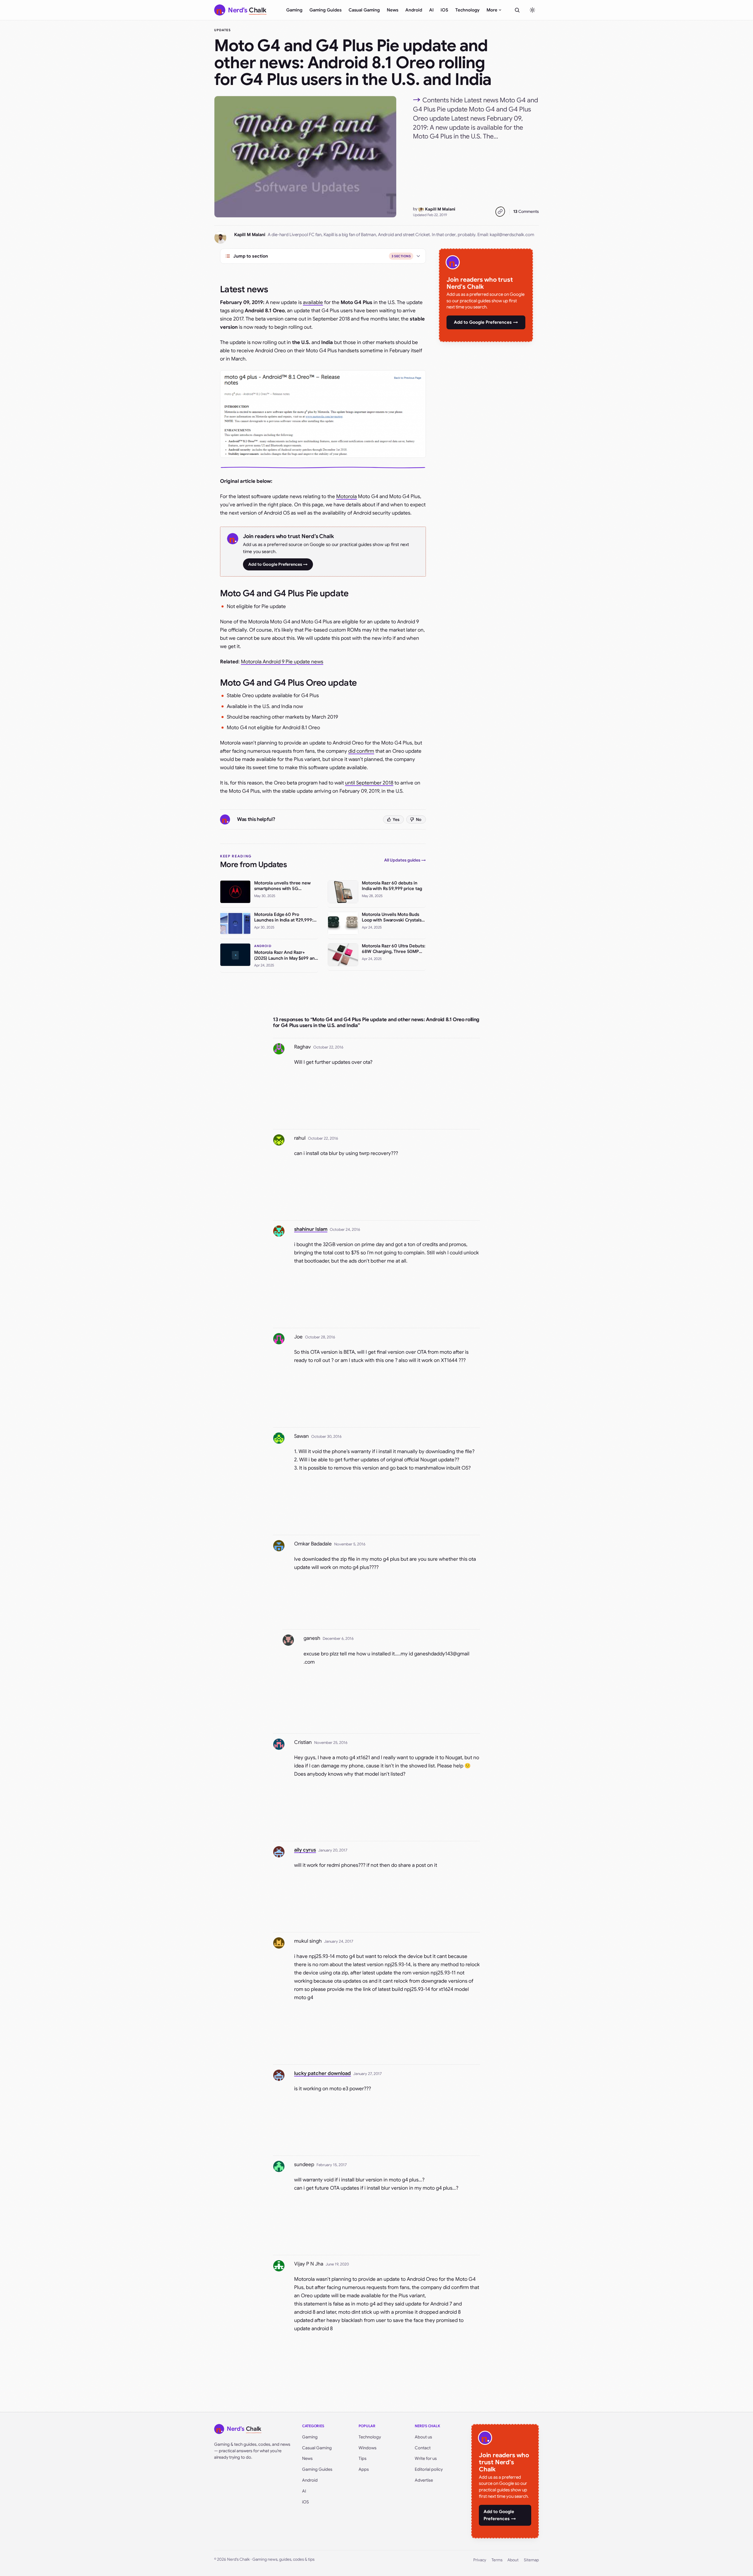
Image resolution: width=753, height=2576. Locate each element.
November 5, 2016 (350, 1544)
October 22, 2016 (328, 1047)
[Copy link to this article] (500, 212)
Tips (363, 2458)
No (419, 819)
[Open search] (517, 10)
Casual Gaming (364, 10)
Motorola (346, 496)
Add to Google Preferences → (278, 564)
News (393, 10)
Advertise (424, 2480)
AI (431, 10)
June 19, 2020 (337, 2264)
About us (423, 2437)
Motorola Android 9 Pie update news (282, 662)
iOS (444, 10)
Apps (364, 2469)
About (513, 2560)
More (492, 10)
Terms (497, 2560)
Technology (467, 10)
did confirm (361, 751)
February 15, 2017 (332, 2165)
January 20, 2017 (333, 1850)
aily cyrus (305, 1850)
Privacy (480, 2560)
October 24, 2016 (345, 1229)
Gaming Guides (325, 10)
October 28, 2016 (320, 1337)
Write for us (426, 2458)
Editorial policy (429, 2469)
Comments (526, 211)
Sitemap (531, 2560)
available (313, 302)
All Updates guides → (405, 860)
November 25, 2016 (331, 1743)
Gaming (294, 10)
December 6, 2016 (338, 1638)
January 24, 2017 (339, 1941)
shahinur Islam (311, 1229)
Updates (222, 30)
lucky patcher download (323, 2073)
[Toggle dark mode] (532, 10)
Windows (368, 2448)
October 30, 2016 (326, 1436)
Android (414, 10)
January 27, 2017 (368, 2074)
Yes (396, 819)
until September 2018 (369, 783)
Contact (423, 2448)
